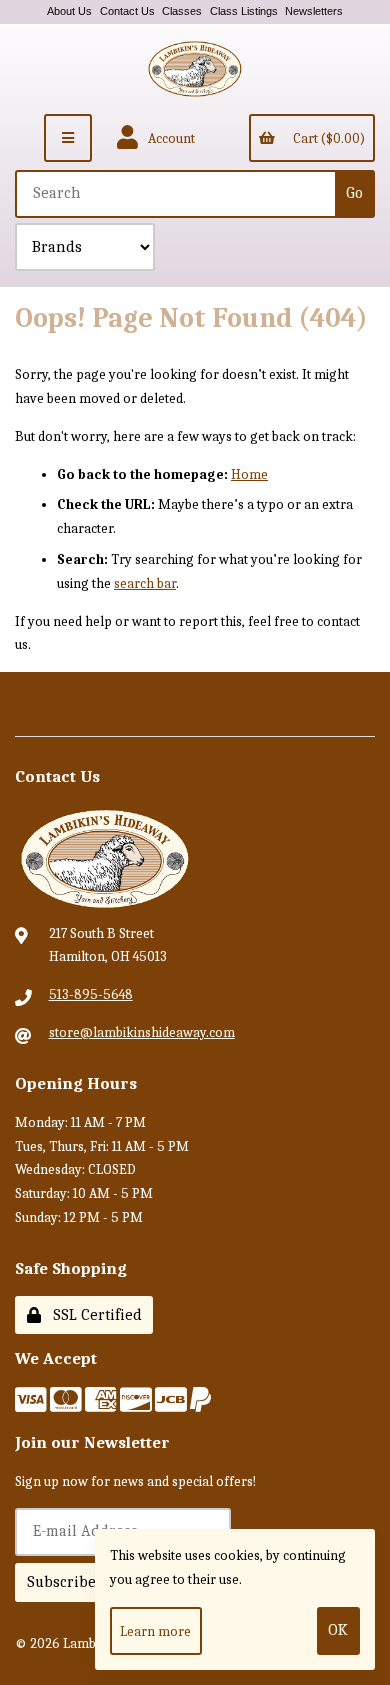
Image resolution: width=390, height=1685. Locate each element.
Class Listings (244, 11)
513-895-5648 (91, 994)
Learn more (155, 1631)
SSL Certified (93, 1315)
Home (249, 474)
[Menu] (68, 138)
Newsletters (314, 11)
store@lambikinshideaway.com (142, 1032)
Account (168, 138)
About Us (69, 11)
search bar (145, 583)
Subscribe (61, 1582)
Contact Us (127, 11)
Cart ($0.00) (326, 138)
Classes (182, 11)
